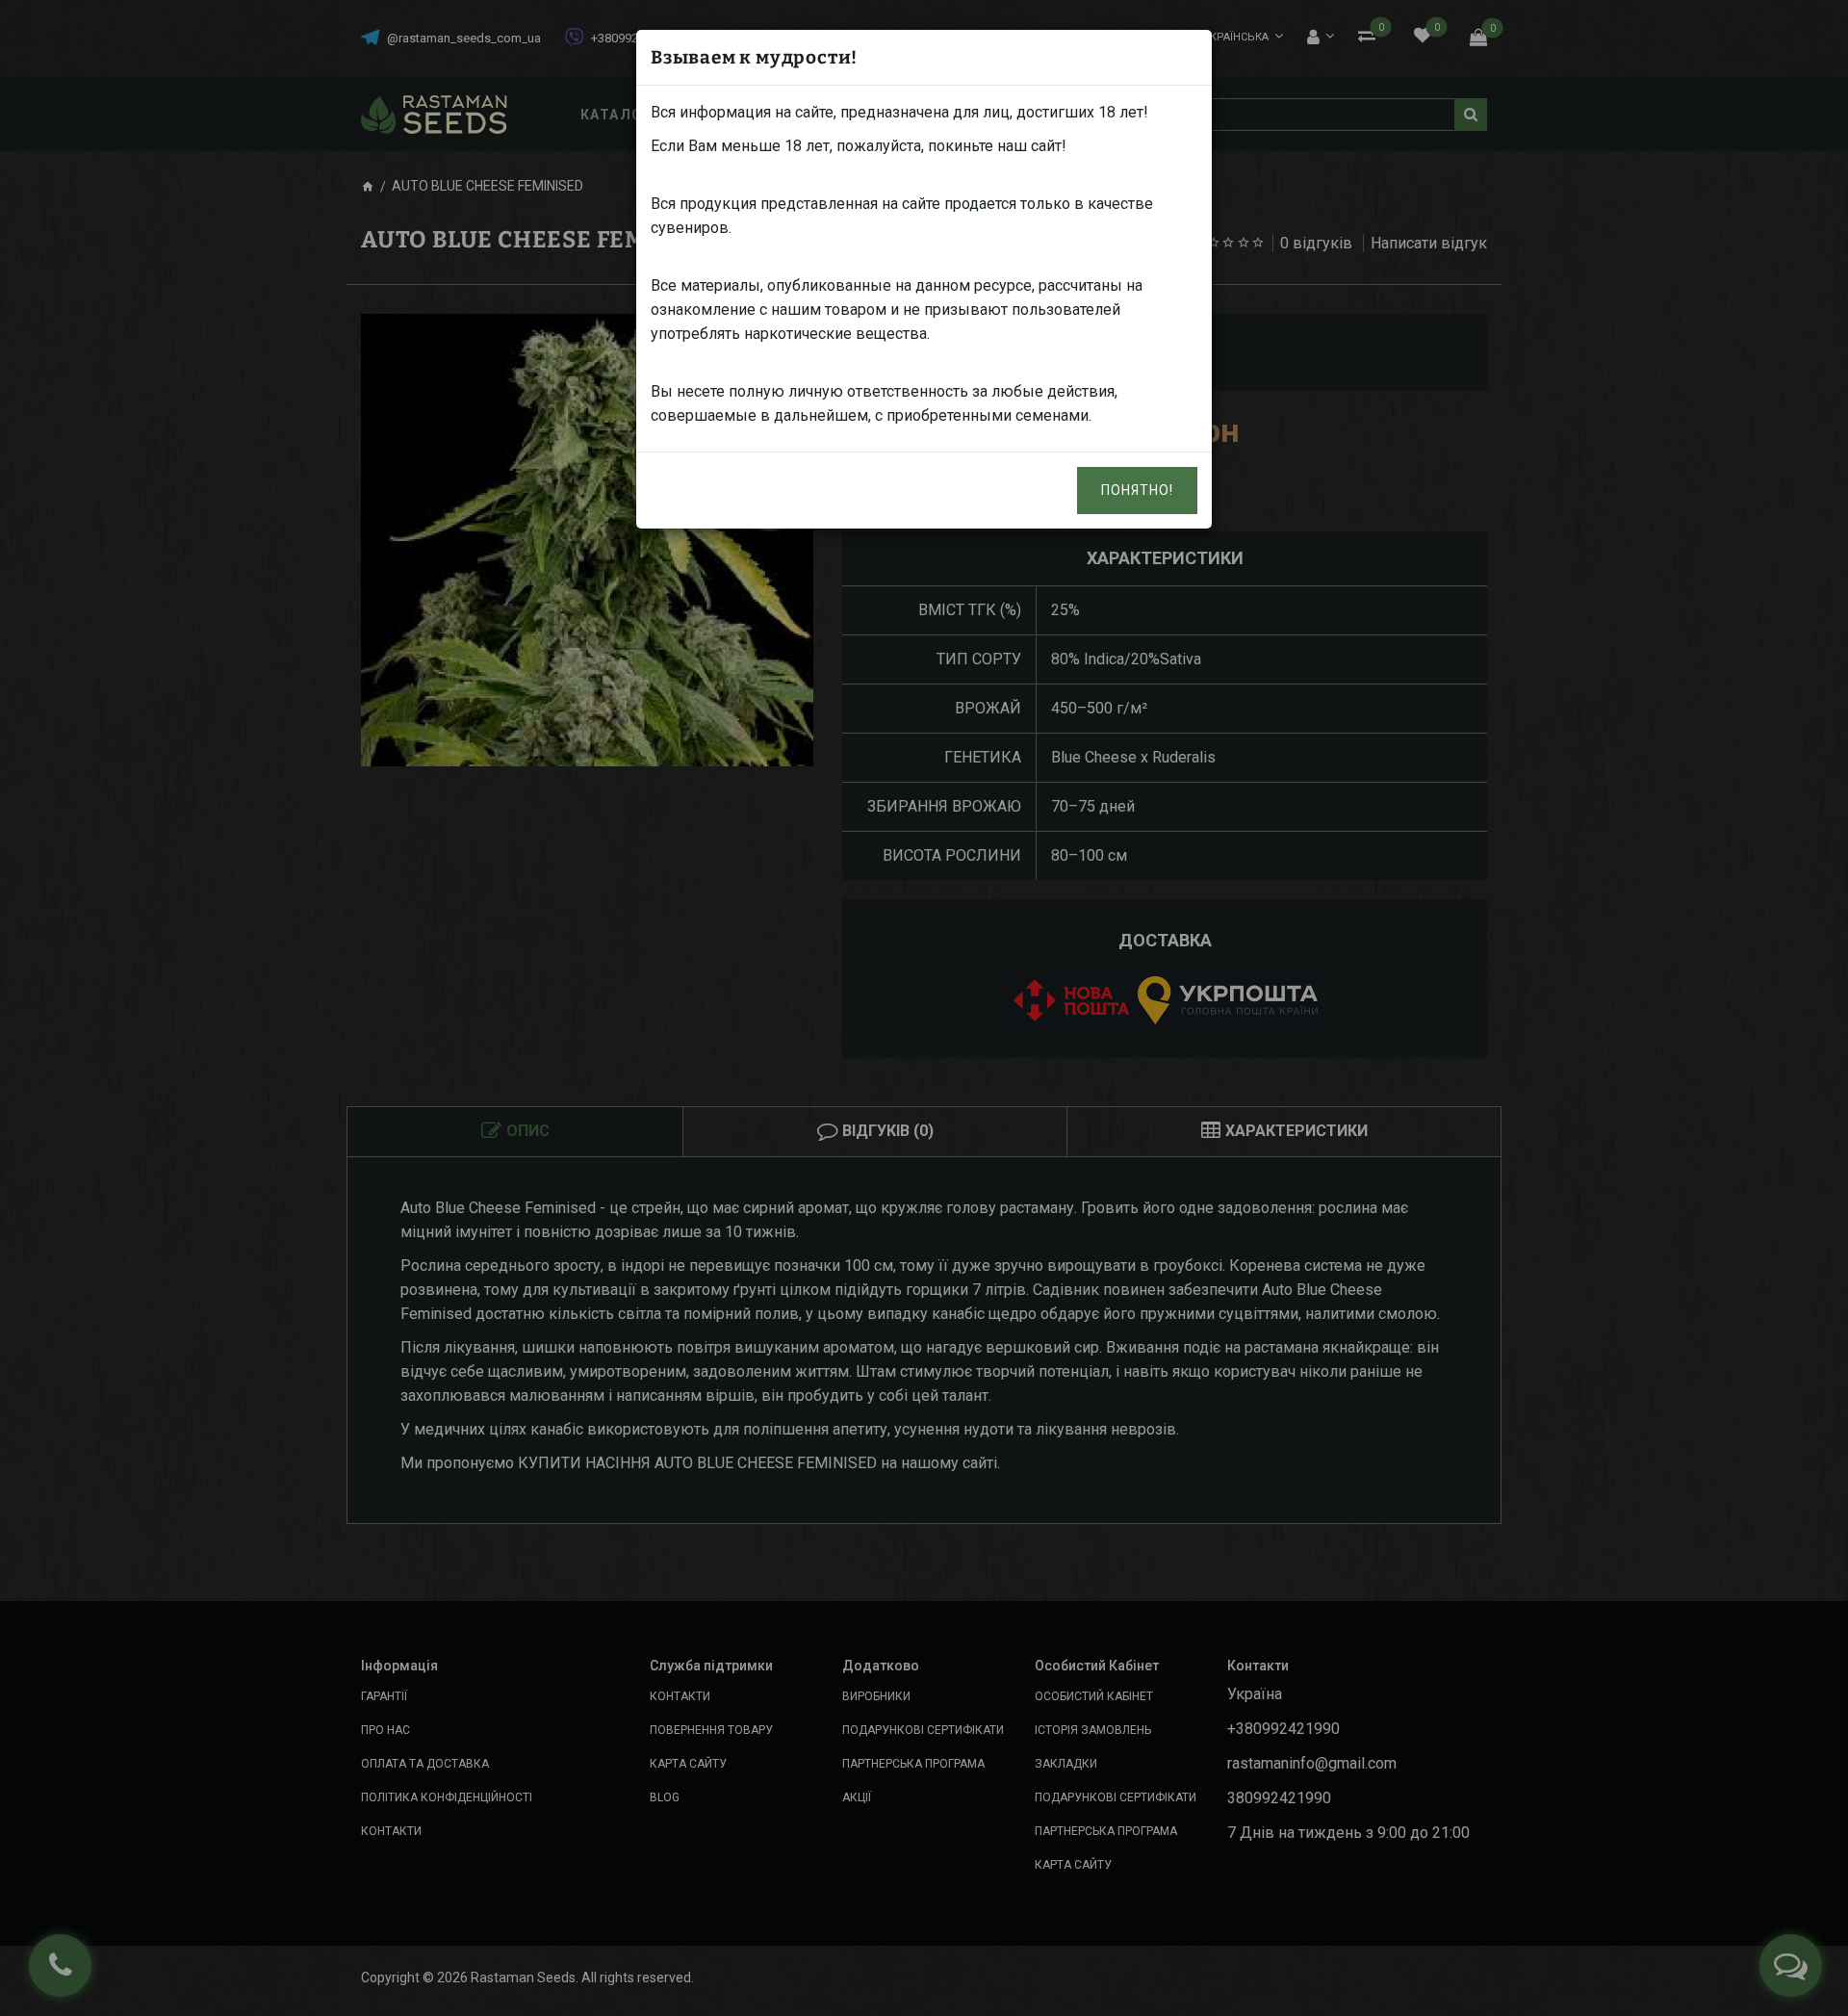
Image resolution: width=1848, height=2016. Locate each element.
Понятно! (1137, 490)
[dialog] (924, 1008)
